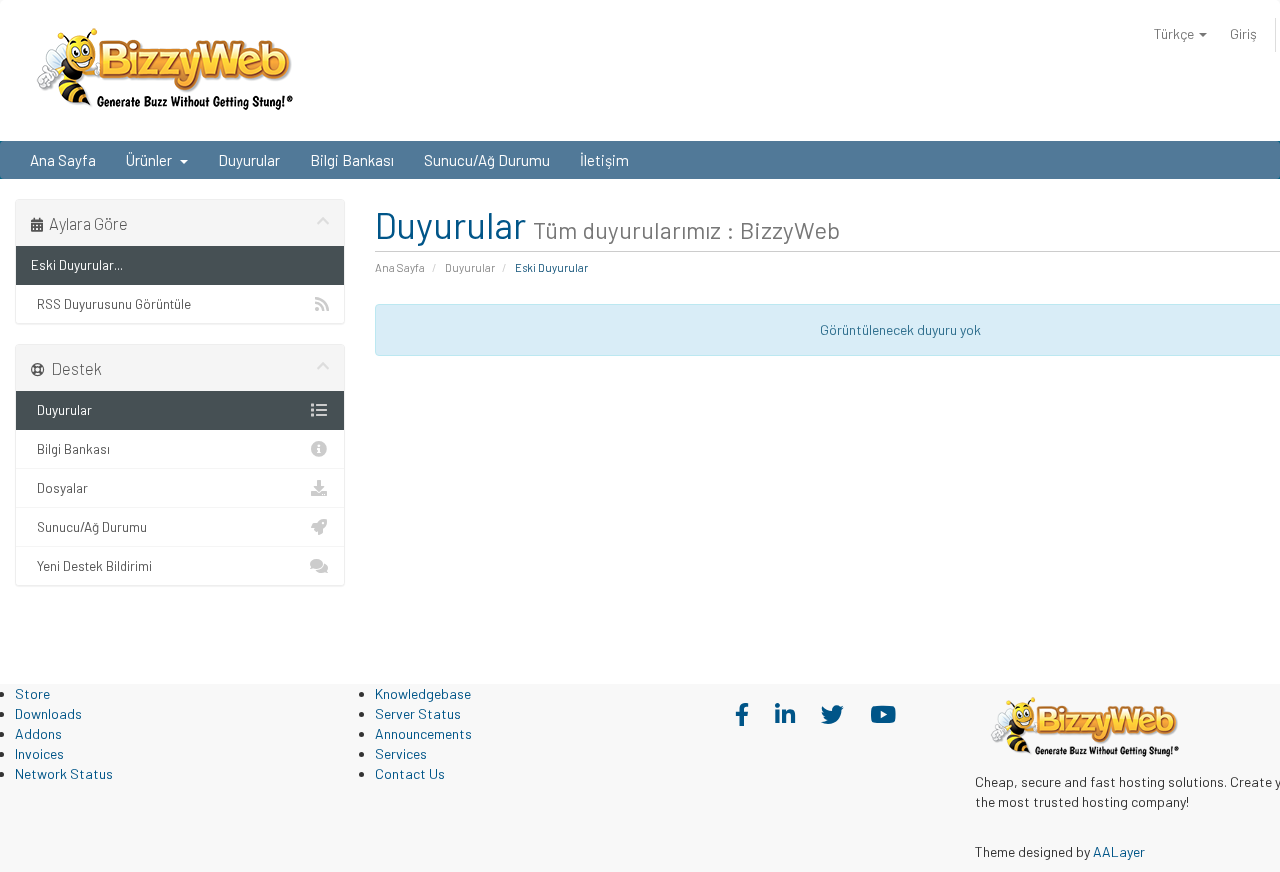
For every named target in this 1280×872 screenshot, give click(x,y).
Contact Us (410, 773)
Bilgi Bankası (352, 160)
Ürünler (152, 160)
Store (32, 693)
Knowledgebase (423, 693)
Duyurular (249, 160)
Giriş (1243, 33)
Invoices (39, 753)
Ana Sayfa (63, 160)
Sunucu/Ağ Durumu (487, 160)
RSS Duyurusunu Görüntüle (111, 303)
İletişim (604, 160)
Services (401, 753)
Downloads (48, 713)
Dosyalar (59, 487)
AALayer (1119, 851)
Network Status (64, 773)
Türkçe (1175, 33)
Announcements (423, 733)
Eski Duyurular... (77, 264)
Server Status (418, 713)
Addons (38, 733)
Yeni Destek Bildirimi (91, 565)
